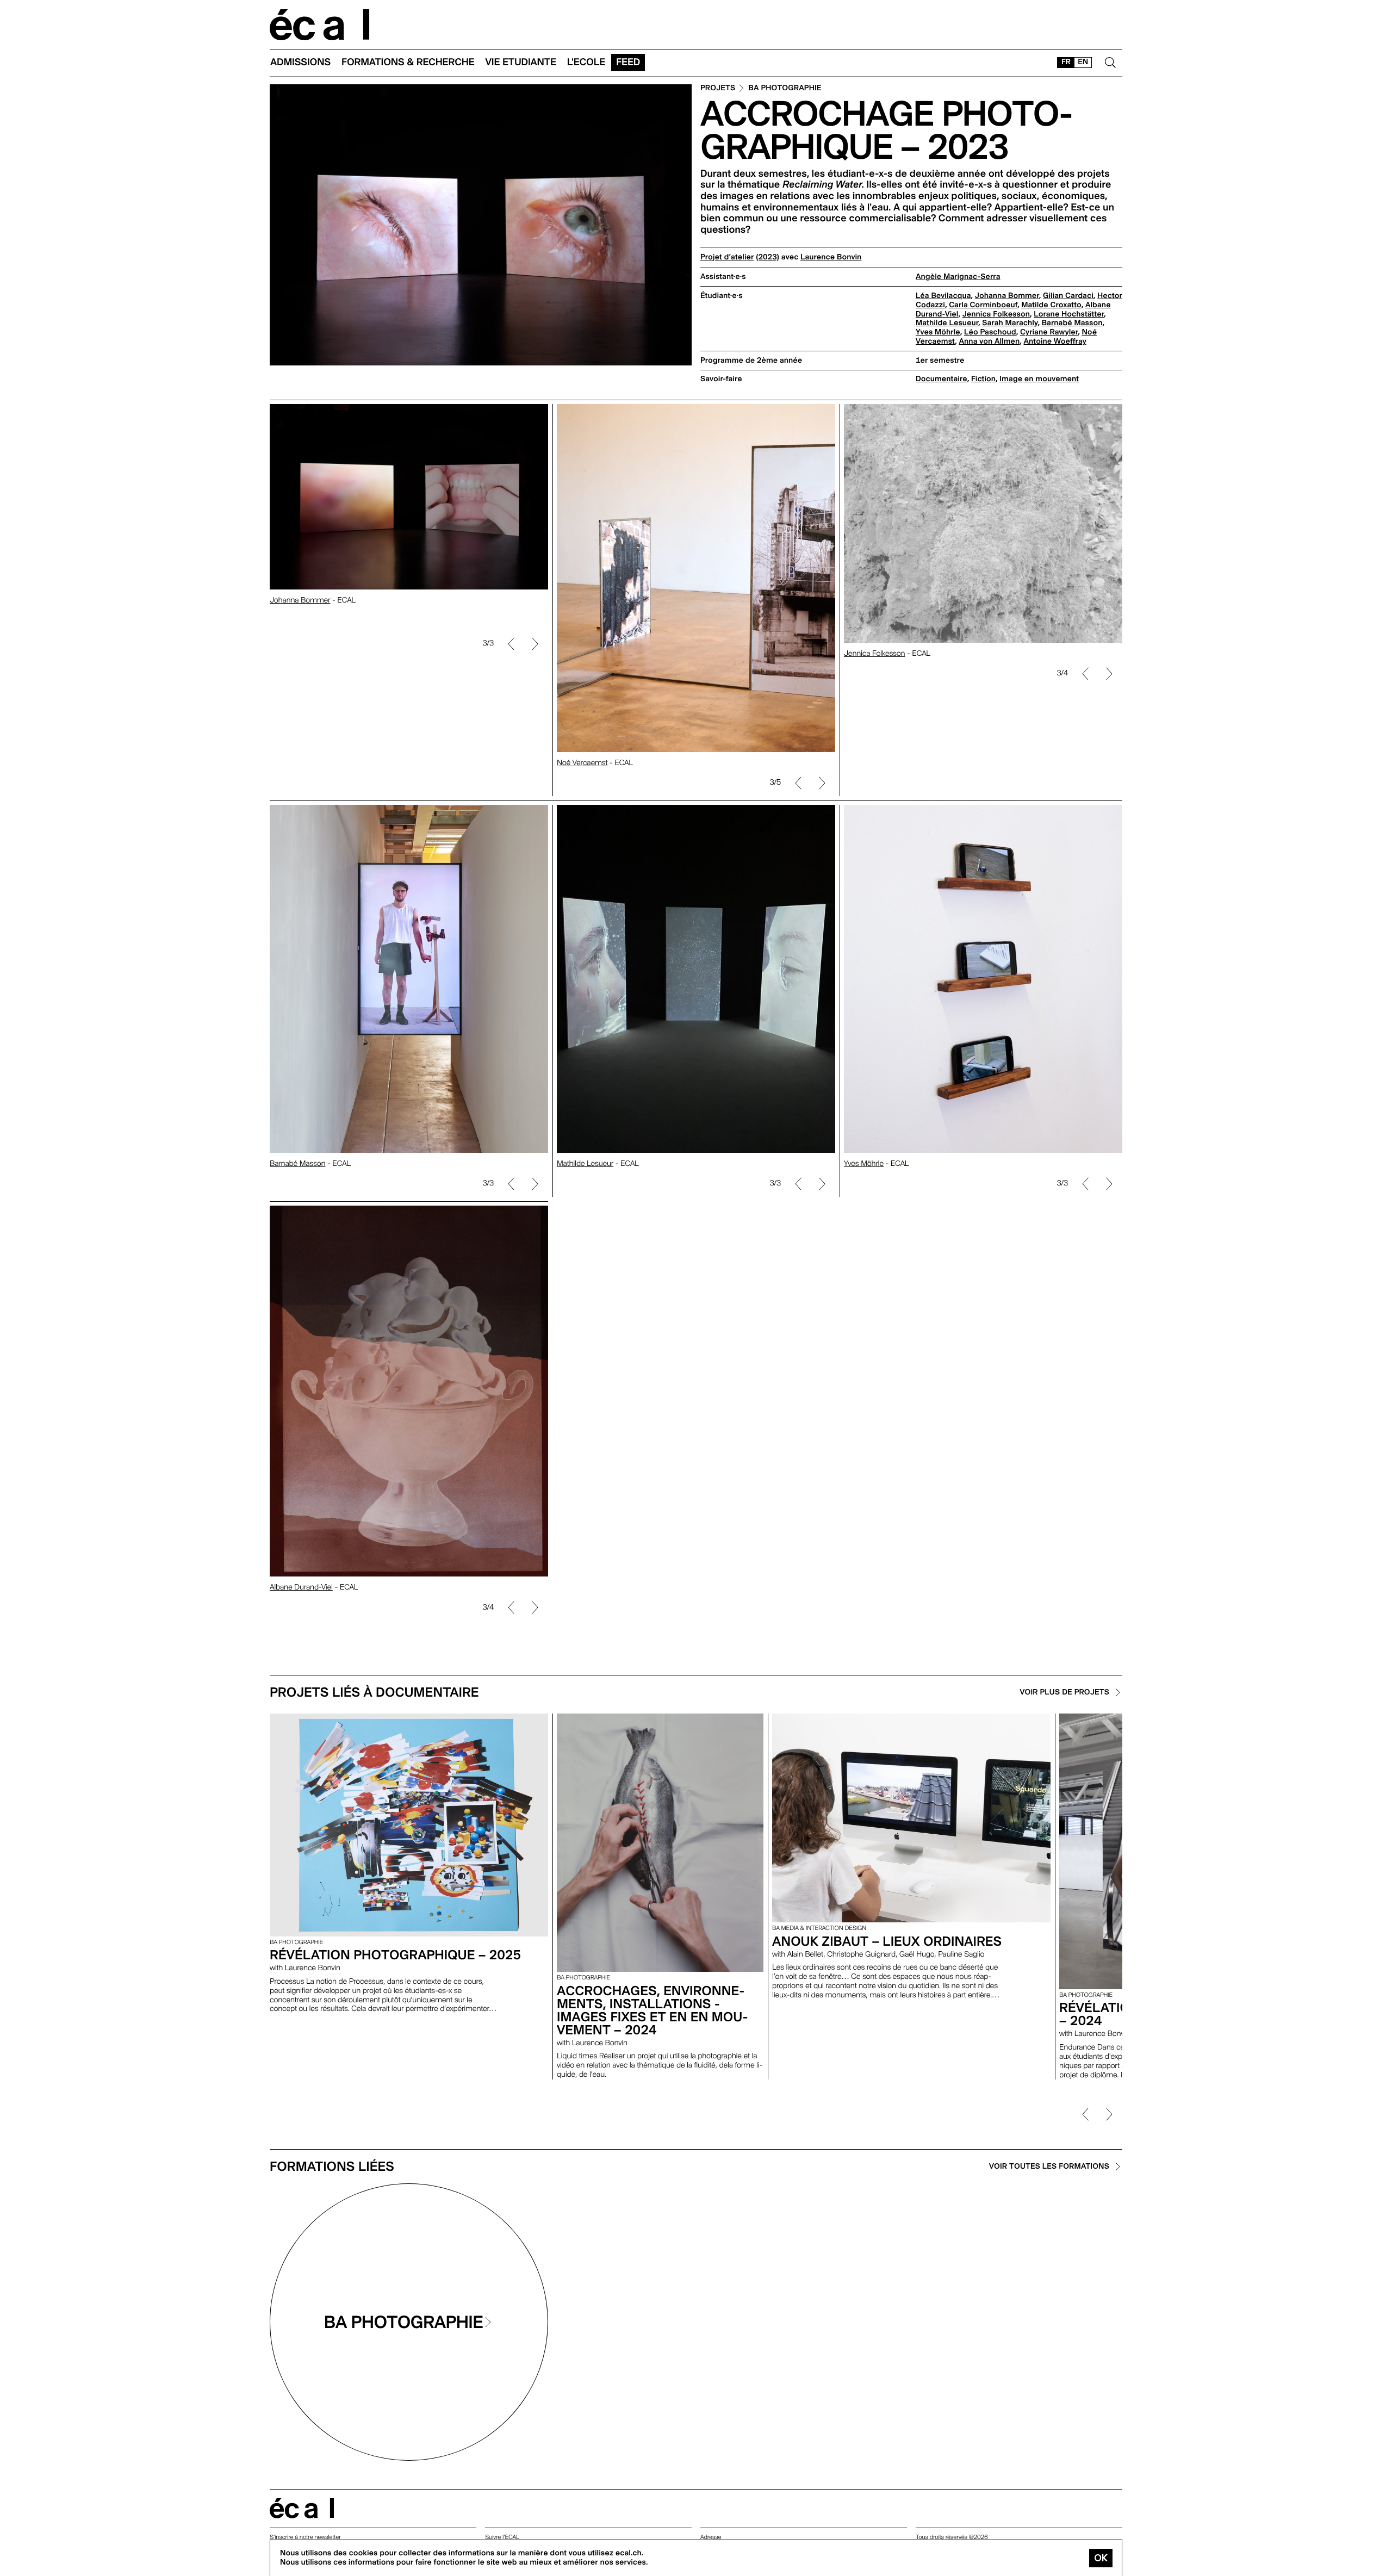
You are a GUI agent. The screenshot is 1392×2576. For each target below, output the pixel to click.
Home (320, 25)
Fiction (983, 379)
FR (1066, 62)
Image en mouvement (1039, 379)
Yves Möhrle (938, 332)
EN (1083, 62)
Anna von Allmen (990, 342)
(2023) (768, 257)
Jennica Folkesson (996, 314)
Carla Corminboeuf (983, 305)
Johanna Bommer (1007, 296)
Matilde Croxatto (1051, 305)
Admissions (300, 62)
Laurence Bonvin (831, 257)
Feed (628, 62)
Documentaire (942, 379)
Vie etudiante (521, 62)
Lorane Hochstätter (1069, 314)
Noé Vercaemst (582, 763)
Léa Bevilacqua (943, 296)
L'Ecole (586, 62)
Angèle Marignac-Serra (958, 277)
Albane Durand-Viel (301, 1587)
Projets (718, 88)
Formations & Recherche (408, 62)
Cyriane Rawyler (1049, 332)
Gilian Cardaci (1068, 296)
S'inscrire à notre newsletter (305, 2537)
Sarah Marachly (1010, 323)
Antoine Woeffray (1055, 342)
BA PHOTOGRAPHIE (785, 88)
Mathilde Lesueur (947, 323)
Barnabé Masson (1072, 323)
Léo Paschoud (990, 332)
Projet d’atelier (727, 257)
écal (302, 2508)
